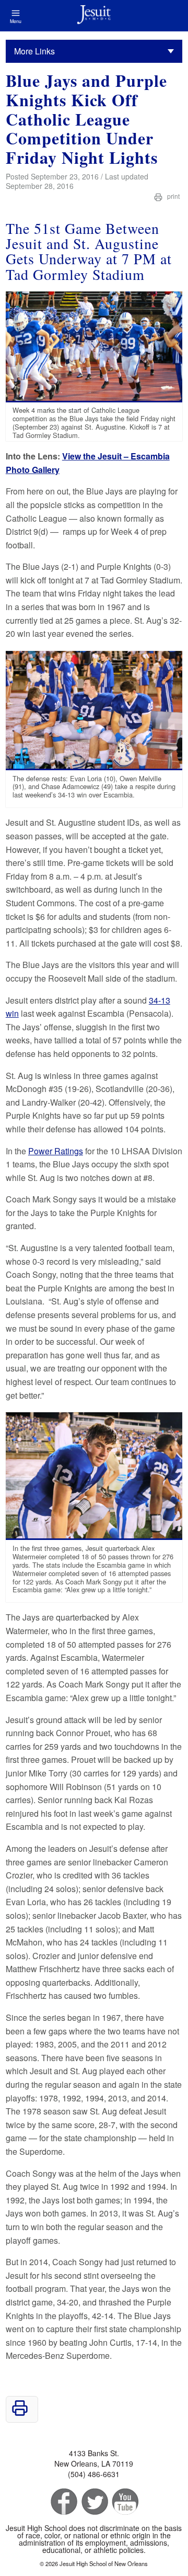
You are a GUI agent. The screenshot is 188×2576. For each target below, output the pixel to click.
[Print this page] (20, 2413)
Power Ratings (56, 1151)
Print (173, 196)
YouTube (125, 2502)
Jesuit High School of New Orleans (94, 16)
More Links (34, 51)
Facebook (63, 2502)
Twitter (94, 2502)
